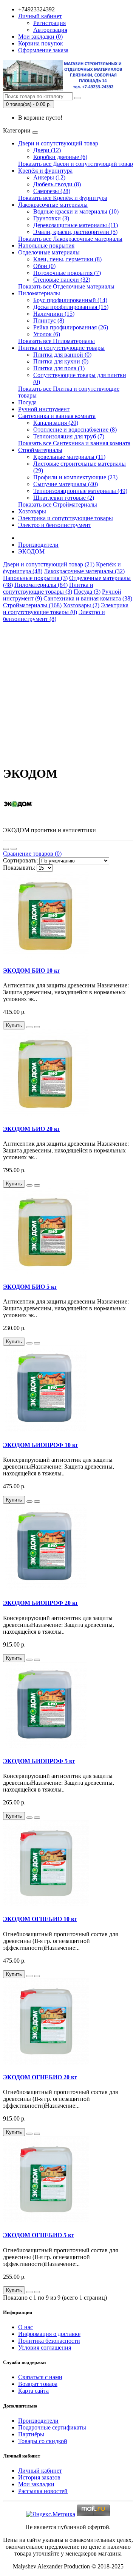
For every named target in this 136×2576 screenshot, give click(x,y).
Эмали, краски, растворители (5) (75, 232)
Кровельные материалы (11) (69, 457)
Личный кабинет (40, 2471)
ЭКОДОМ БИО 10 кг (32, 971)
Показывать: (19, 868)
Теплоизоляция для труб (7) (69, 436)
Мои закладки (36, 2484)
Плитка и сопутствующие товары (61, 348)
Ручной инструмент (44, 409)
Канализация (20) (56, 423)
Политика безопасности (49, 2341)
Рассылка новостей (43, 2491)
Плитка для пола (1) (59, 368)
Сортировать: (20, 860)
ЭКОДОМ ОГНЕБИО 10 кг (40, 1919)
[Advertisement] (68, 691)
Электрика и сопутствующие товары (66, 518)
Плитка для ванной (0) (62, 355)
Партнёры (31, 2434)
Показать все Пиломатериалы (56, 341)
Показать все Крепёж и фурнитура (63, 198)
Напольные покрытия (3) (35, 578)
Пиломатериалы (39, 293)
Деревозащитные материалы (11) (76, 225)
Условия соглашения (45, 2348)
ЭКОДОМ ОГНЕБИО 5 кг (39, 2235)
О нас (25, 2327)
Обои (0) (44, 266)
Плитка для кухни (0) (61, 361)
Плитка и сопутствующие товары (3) (48, 588)
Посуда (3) (87, 592)
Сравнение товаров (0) (32, 854)
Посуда (27, 402)
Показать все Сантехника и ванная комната (74, 443)
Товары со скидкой (43, 2441)
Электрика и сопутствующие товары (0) (66, 609)
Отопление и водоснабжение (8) (75, 430)
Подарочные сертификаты (52, 2427)
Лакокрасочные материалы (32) (84, 571)
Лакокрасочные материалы (53, 205)
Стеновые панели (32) (62, 280)
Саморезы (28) (52, 191)
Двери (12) (47, 150)
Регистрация (49, 23)
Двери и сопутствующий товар (58, 143)
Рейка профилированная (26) (71, 327)
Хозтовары (32, 511)
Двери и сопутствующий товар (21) (49, 564)
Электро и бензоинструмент (55, 525)
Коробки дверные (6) (60, 157)
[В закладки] (29, 1027)
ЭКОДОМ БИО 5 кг (30, 1287)
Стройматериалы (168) (32, 605)
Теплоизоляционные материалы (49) (80, 491)
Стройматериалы (40, 450)
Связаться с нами (40, 2377)
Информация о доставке (49, 2334)
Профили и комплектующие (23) (75, 477)
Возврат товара (38, 2384)
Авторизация (50, 30)
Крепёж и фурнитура (45, 171)
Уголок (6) (47, 334)
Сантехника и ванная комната (57, 416)
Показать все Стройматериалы (58, 504)
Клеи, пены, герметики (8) (67, 259)
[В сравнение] (37, 1027)
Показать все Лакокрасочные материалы (70, 239)
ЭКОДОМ (31, 551)
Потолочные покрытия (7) (67, 273)
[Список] (6, 849)
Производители (38, 545)
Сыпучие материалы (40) (66, 484)
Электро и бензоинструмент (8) (54, 615)
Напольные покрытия (46, 246)
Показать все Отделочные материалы (66, 286)
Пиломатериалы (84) (41, 585)
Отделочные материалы (49, 252)
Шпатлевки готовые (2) (64, 498)
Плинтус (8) (49, 320)
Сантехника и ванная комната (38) (88, 598)
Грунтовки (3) (51, 218)
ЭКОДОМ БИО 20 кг (32, 1129)
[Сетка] (14, 849)
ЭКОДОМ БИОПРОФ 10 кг (41, 1445)
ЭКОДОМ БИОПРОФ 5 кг (39, 1761)
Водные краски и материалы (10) (76, 211)
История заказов (39, 2477)
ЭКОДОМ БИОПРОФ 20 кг (41, 1603)
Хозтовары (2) (81, 605)
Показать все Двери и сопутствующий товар (76, 164)
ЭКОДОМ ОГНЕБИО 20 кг (40, 2077)
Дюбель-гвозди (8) (57, 184)
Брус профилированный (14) (70, 300)
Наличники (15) (54, 314)
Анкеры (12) (49, 177)
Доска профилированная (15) (71, 307)
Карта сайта (33, 2391)
